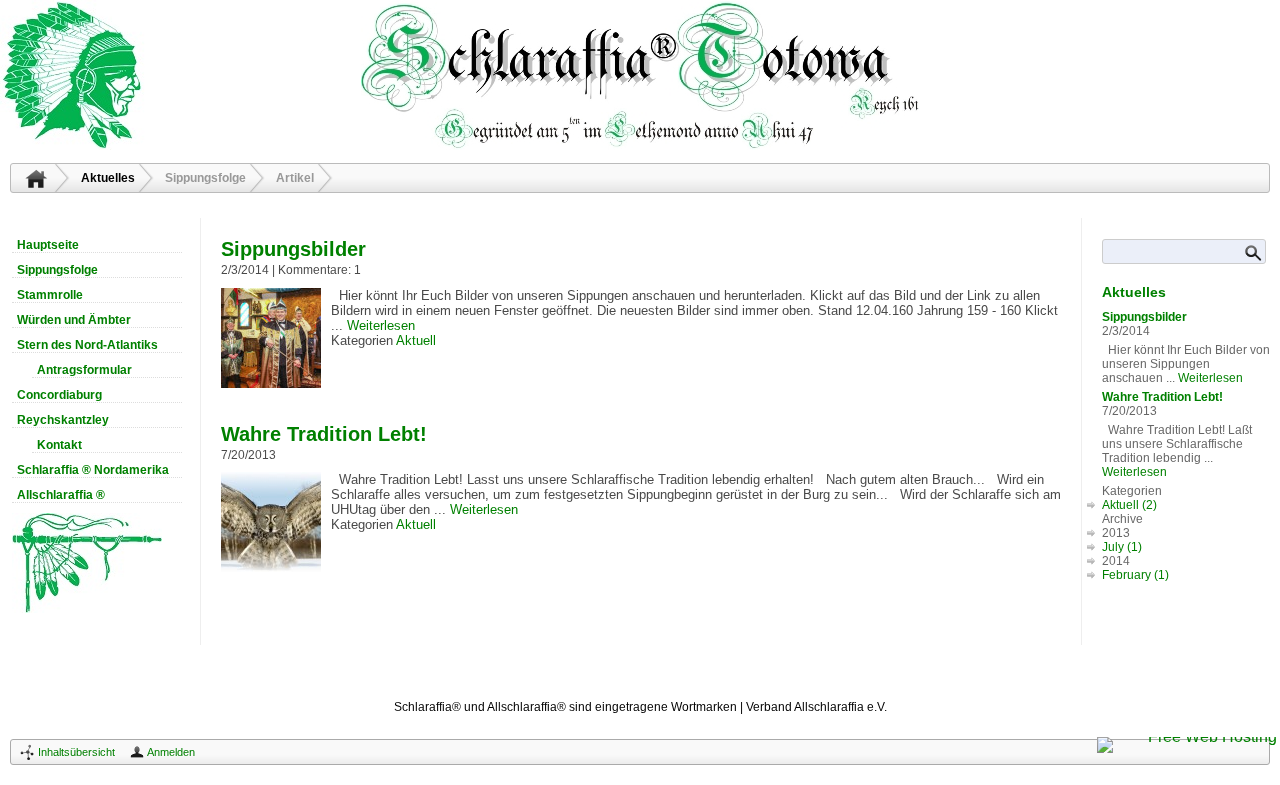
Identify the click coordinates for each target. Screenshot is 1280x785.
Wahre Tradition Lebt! (324, 434)
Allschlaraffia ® (61, 495)
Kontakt (59, 445)
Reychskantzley (63, 420)
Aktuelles (108, 178)
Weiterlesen (381, 325)
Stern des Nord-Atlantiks (87, 345)
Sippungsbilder (293, 249)
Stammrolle (50, 295)
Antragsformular (84, 370)
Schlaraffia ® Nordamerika (93, 470)
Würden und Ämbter (74, 320)
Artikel (295, 178)
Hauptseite (36, 178)
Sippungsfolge (205, 178)
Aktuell (416, 340)
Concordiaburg (59, 395)
